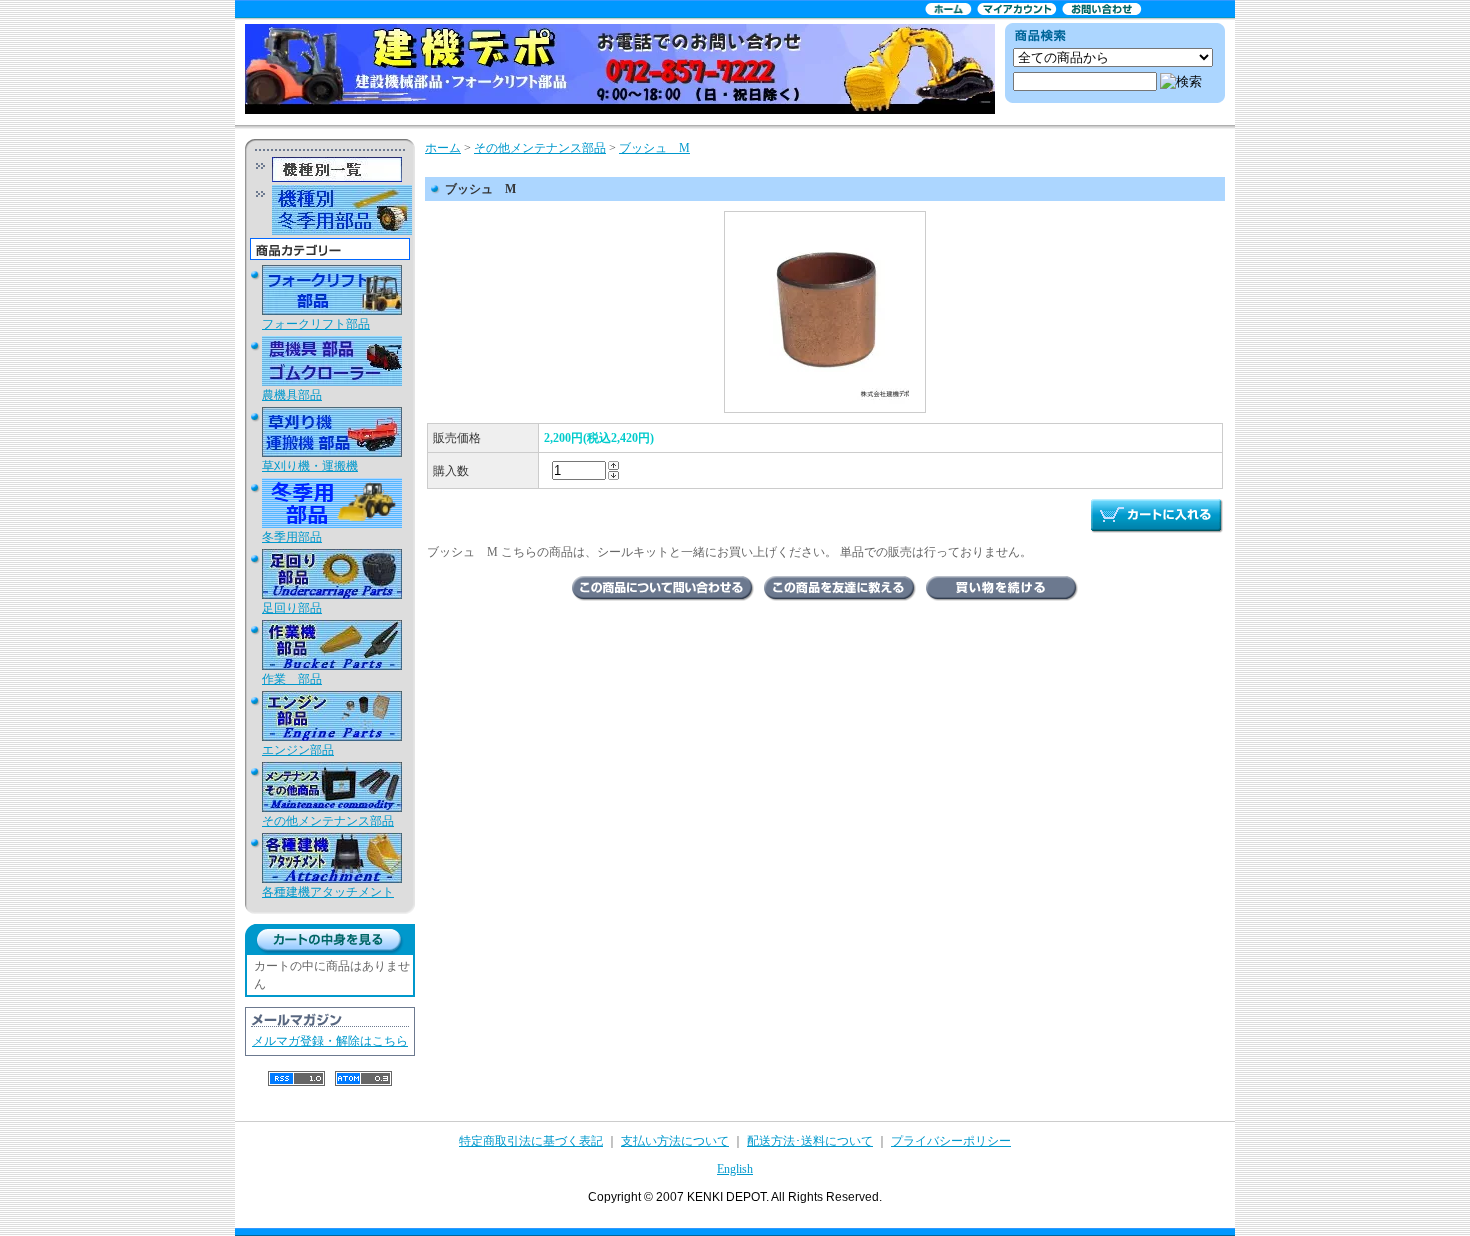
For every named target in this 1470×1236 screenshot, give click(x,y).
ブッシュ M (654, 148)
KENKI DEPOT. (728, 1197)
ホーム (443, 148)
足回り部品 (292, 608)
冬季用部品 (292, 537)
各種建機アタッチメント (328, 892)
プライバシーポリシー (951, 1141)
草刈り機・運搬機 (310, 466)
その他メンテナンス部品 (328, 821)
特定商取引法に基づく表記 (531, 1141)
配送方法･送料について (810, 1141)
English (735, 1169)
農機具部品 (292, 395)
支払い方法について (675, 1141)
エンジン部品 (298, 750)
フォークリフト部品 (316, 324)
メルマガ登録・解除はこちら (330, 1041)
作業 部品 (292, 679)
